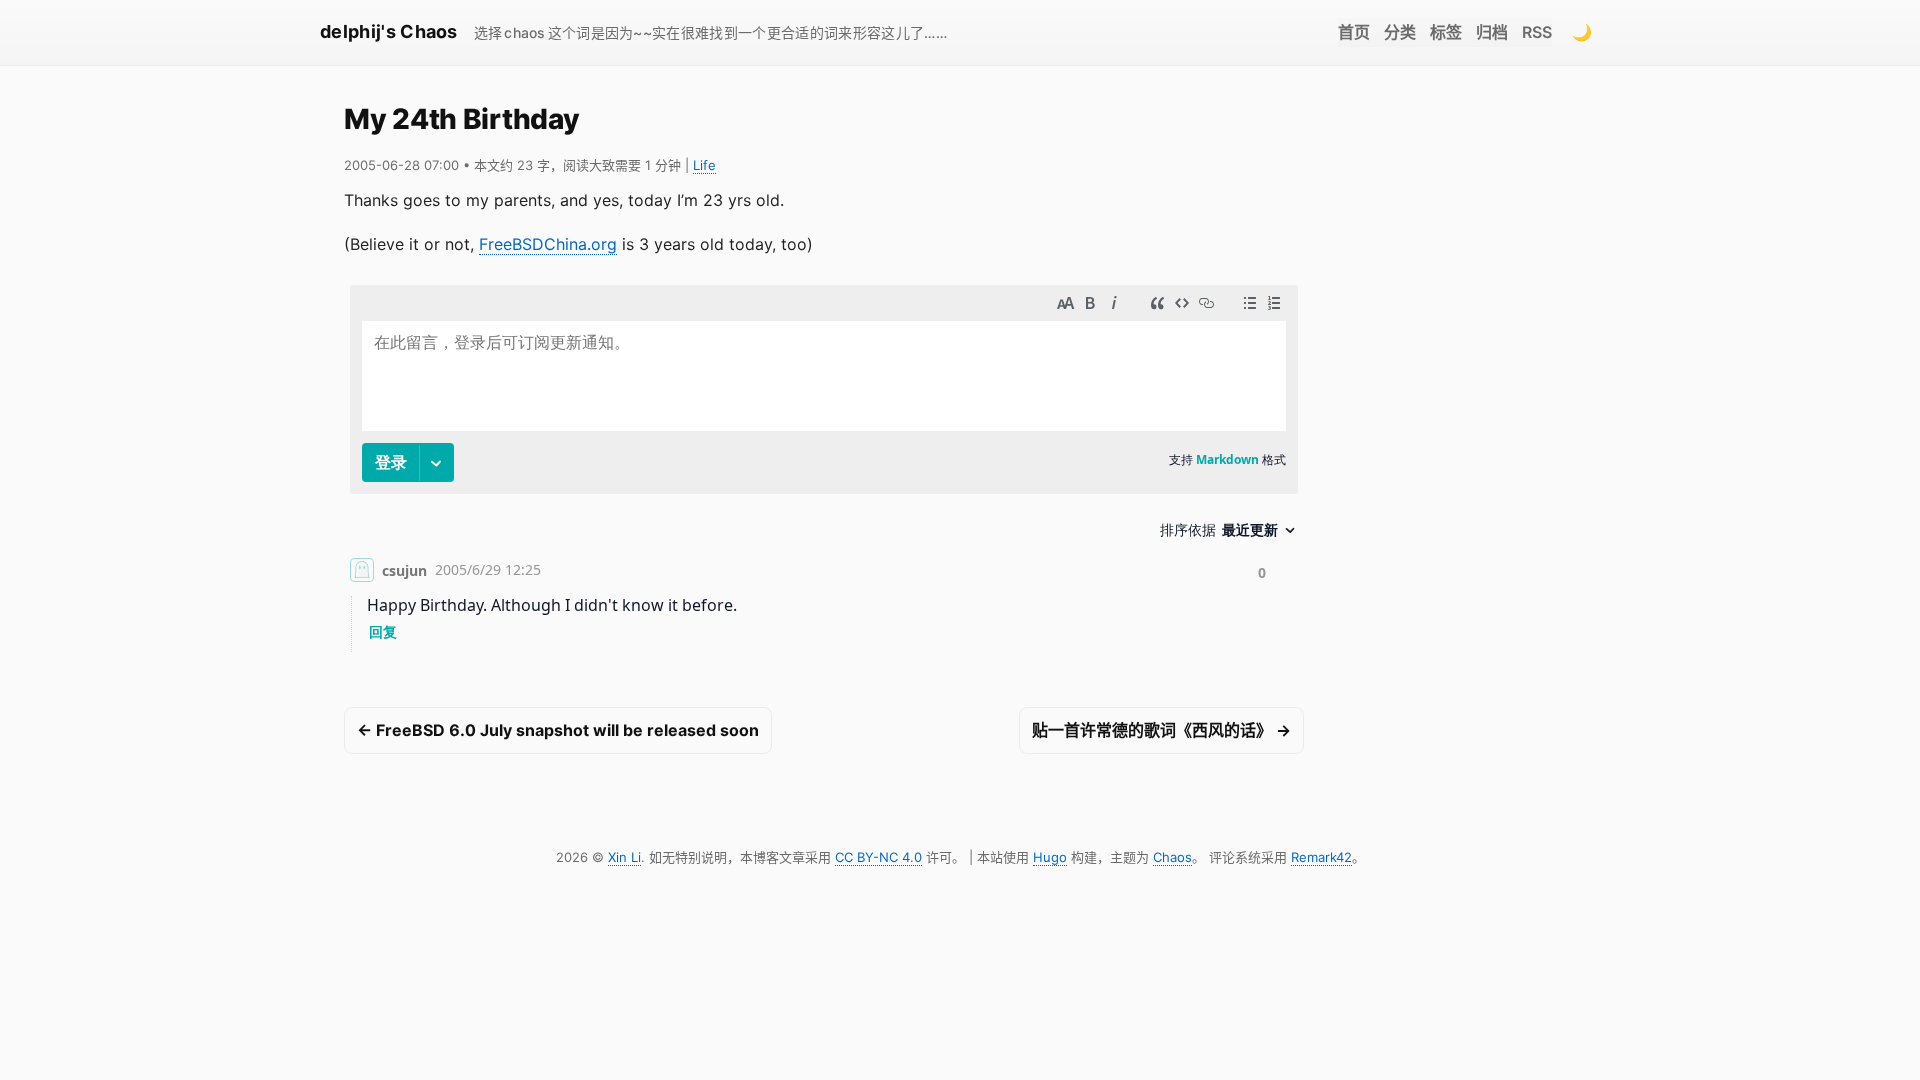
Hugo (1050, 857)
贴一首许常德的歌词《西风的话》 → (1161, 730)
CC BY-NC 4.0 (878, 857)
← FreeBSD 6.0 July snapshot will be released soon (558, 730)
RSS (1537, 32)
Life (704, 165)
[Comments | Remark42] (824, 472)
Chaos (1172, 857)
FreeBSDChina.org (548, 244)
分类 (1400, 32)
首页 (1354, 32)
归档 (1492, 32)
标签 (1446, 32)
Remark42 (1321, 857)
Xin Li (624, 857)
